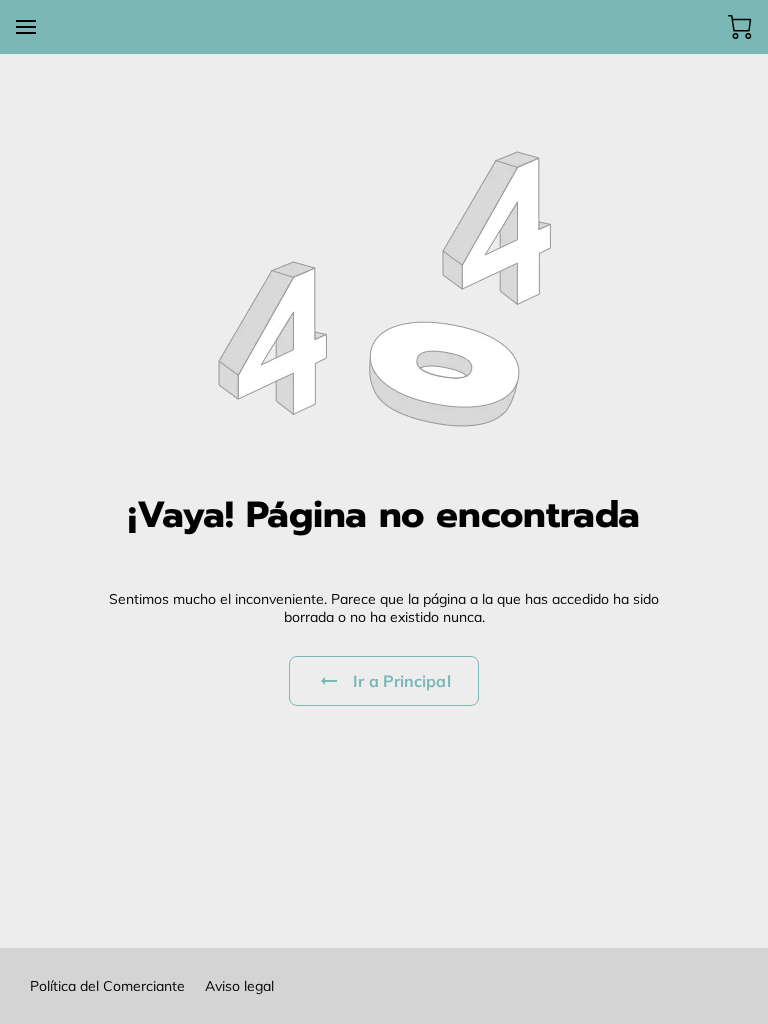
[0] (740, 27)
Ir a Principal (401, 681)
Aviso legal (239, 986)
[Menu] (26, 27)
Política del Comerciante (107, 986)
